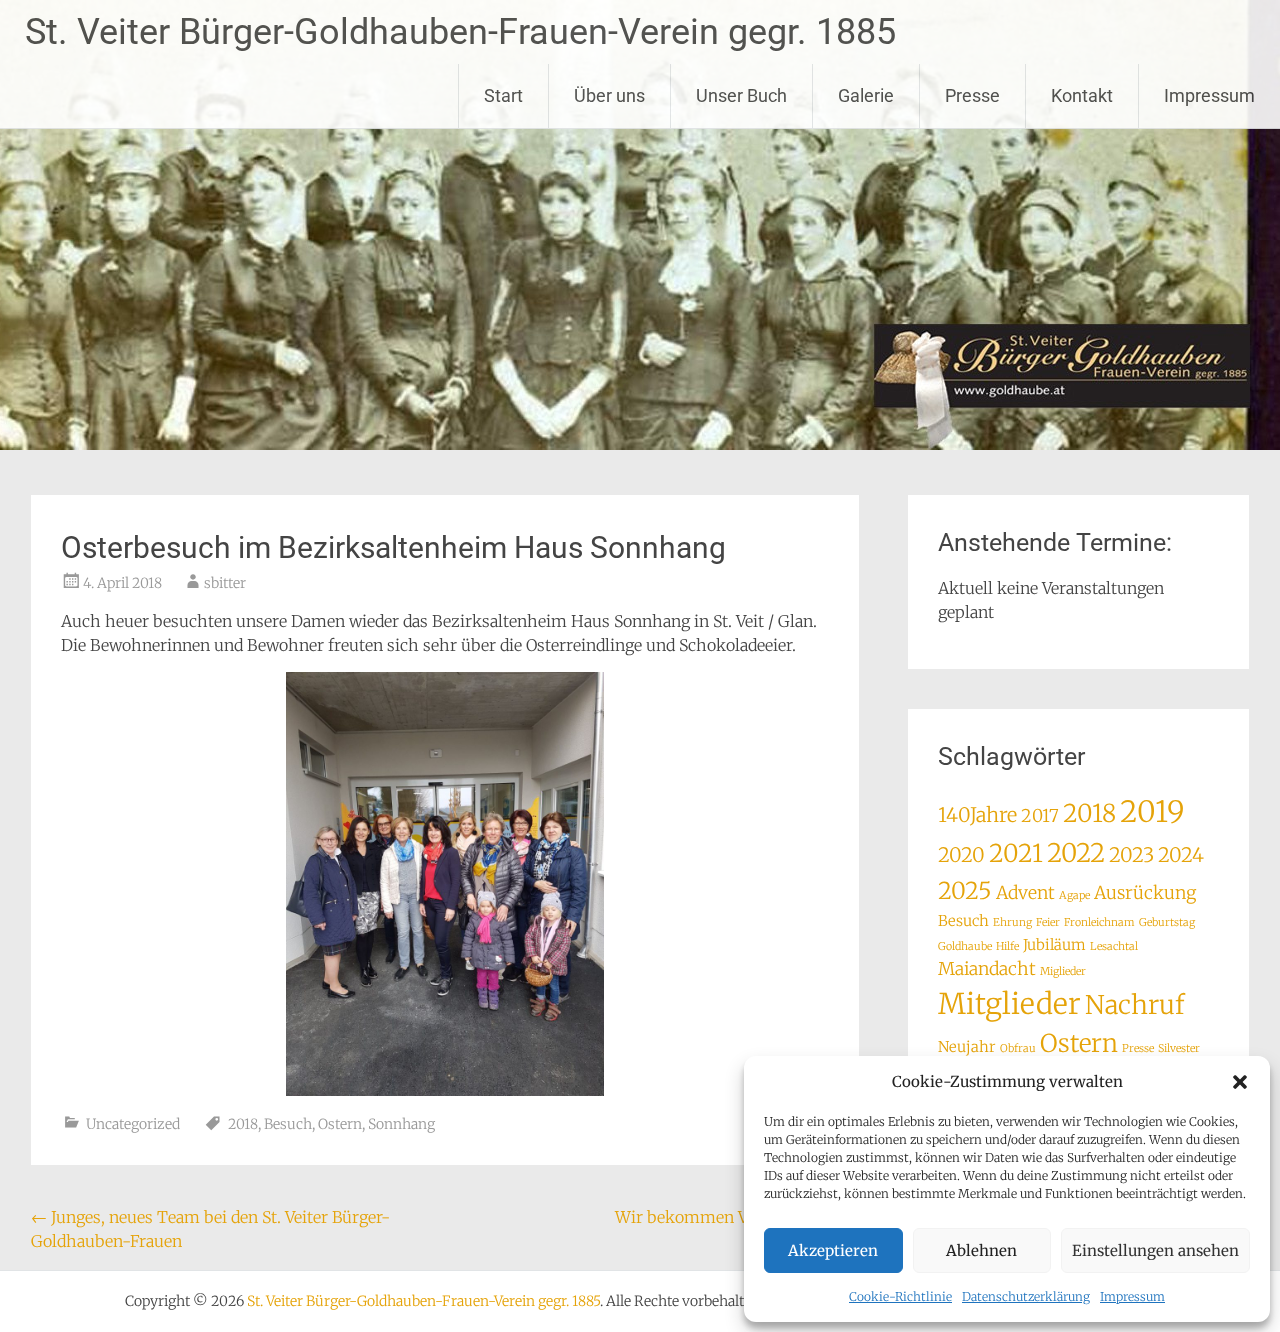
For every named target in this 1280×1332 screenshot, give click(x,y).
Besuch (288, 1124)
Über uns (609, 95)
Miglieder (1063, 971)
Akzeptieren (833, 1250)
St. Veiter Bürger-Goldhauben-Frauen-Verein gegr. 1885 (460, 32)
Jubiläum (1054, 944)
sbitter (225, 583)
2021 (1016, 853)
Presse (972, 95)
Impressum (1132, 1296)
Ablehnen (981, 1250)
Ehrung (1012, 922)
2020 (961, 854)
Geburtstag (1167, 922)
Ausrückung (1145, 893)
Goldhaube (965, 946)
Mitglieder (1009, 1004)
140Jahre (977, 814)
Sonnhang (401, 1124)
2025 (965, 890)
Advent (1025, 893)
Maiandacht (987, 969)
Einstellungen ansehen (1155, 1250)
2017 (1040, 816)
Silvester (1179, 1048)
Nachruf (1134, 1005)
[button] (1240, 1082)
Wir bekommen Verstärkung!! (737, 1217)
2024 (1181, 854)
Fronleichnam (1099, 922)
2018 (243, 1124)
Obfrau (1018, 1048)
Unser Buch (741, 95)
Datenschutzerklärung (1026, 1296)
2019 (1152, 811)
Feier (1048, 922)
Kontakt (1082, 95)
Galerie (866, 95)
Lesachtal (1114, 946)
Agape (1074, 895)
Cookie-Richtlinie (900, 1296)
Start (503, 95)
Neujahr (967, 1046)
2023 (1131, 854)
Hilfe (1007, 946)
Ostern (340, 1124)
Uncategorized (133, 1124)
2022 (1076, 853)
